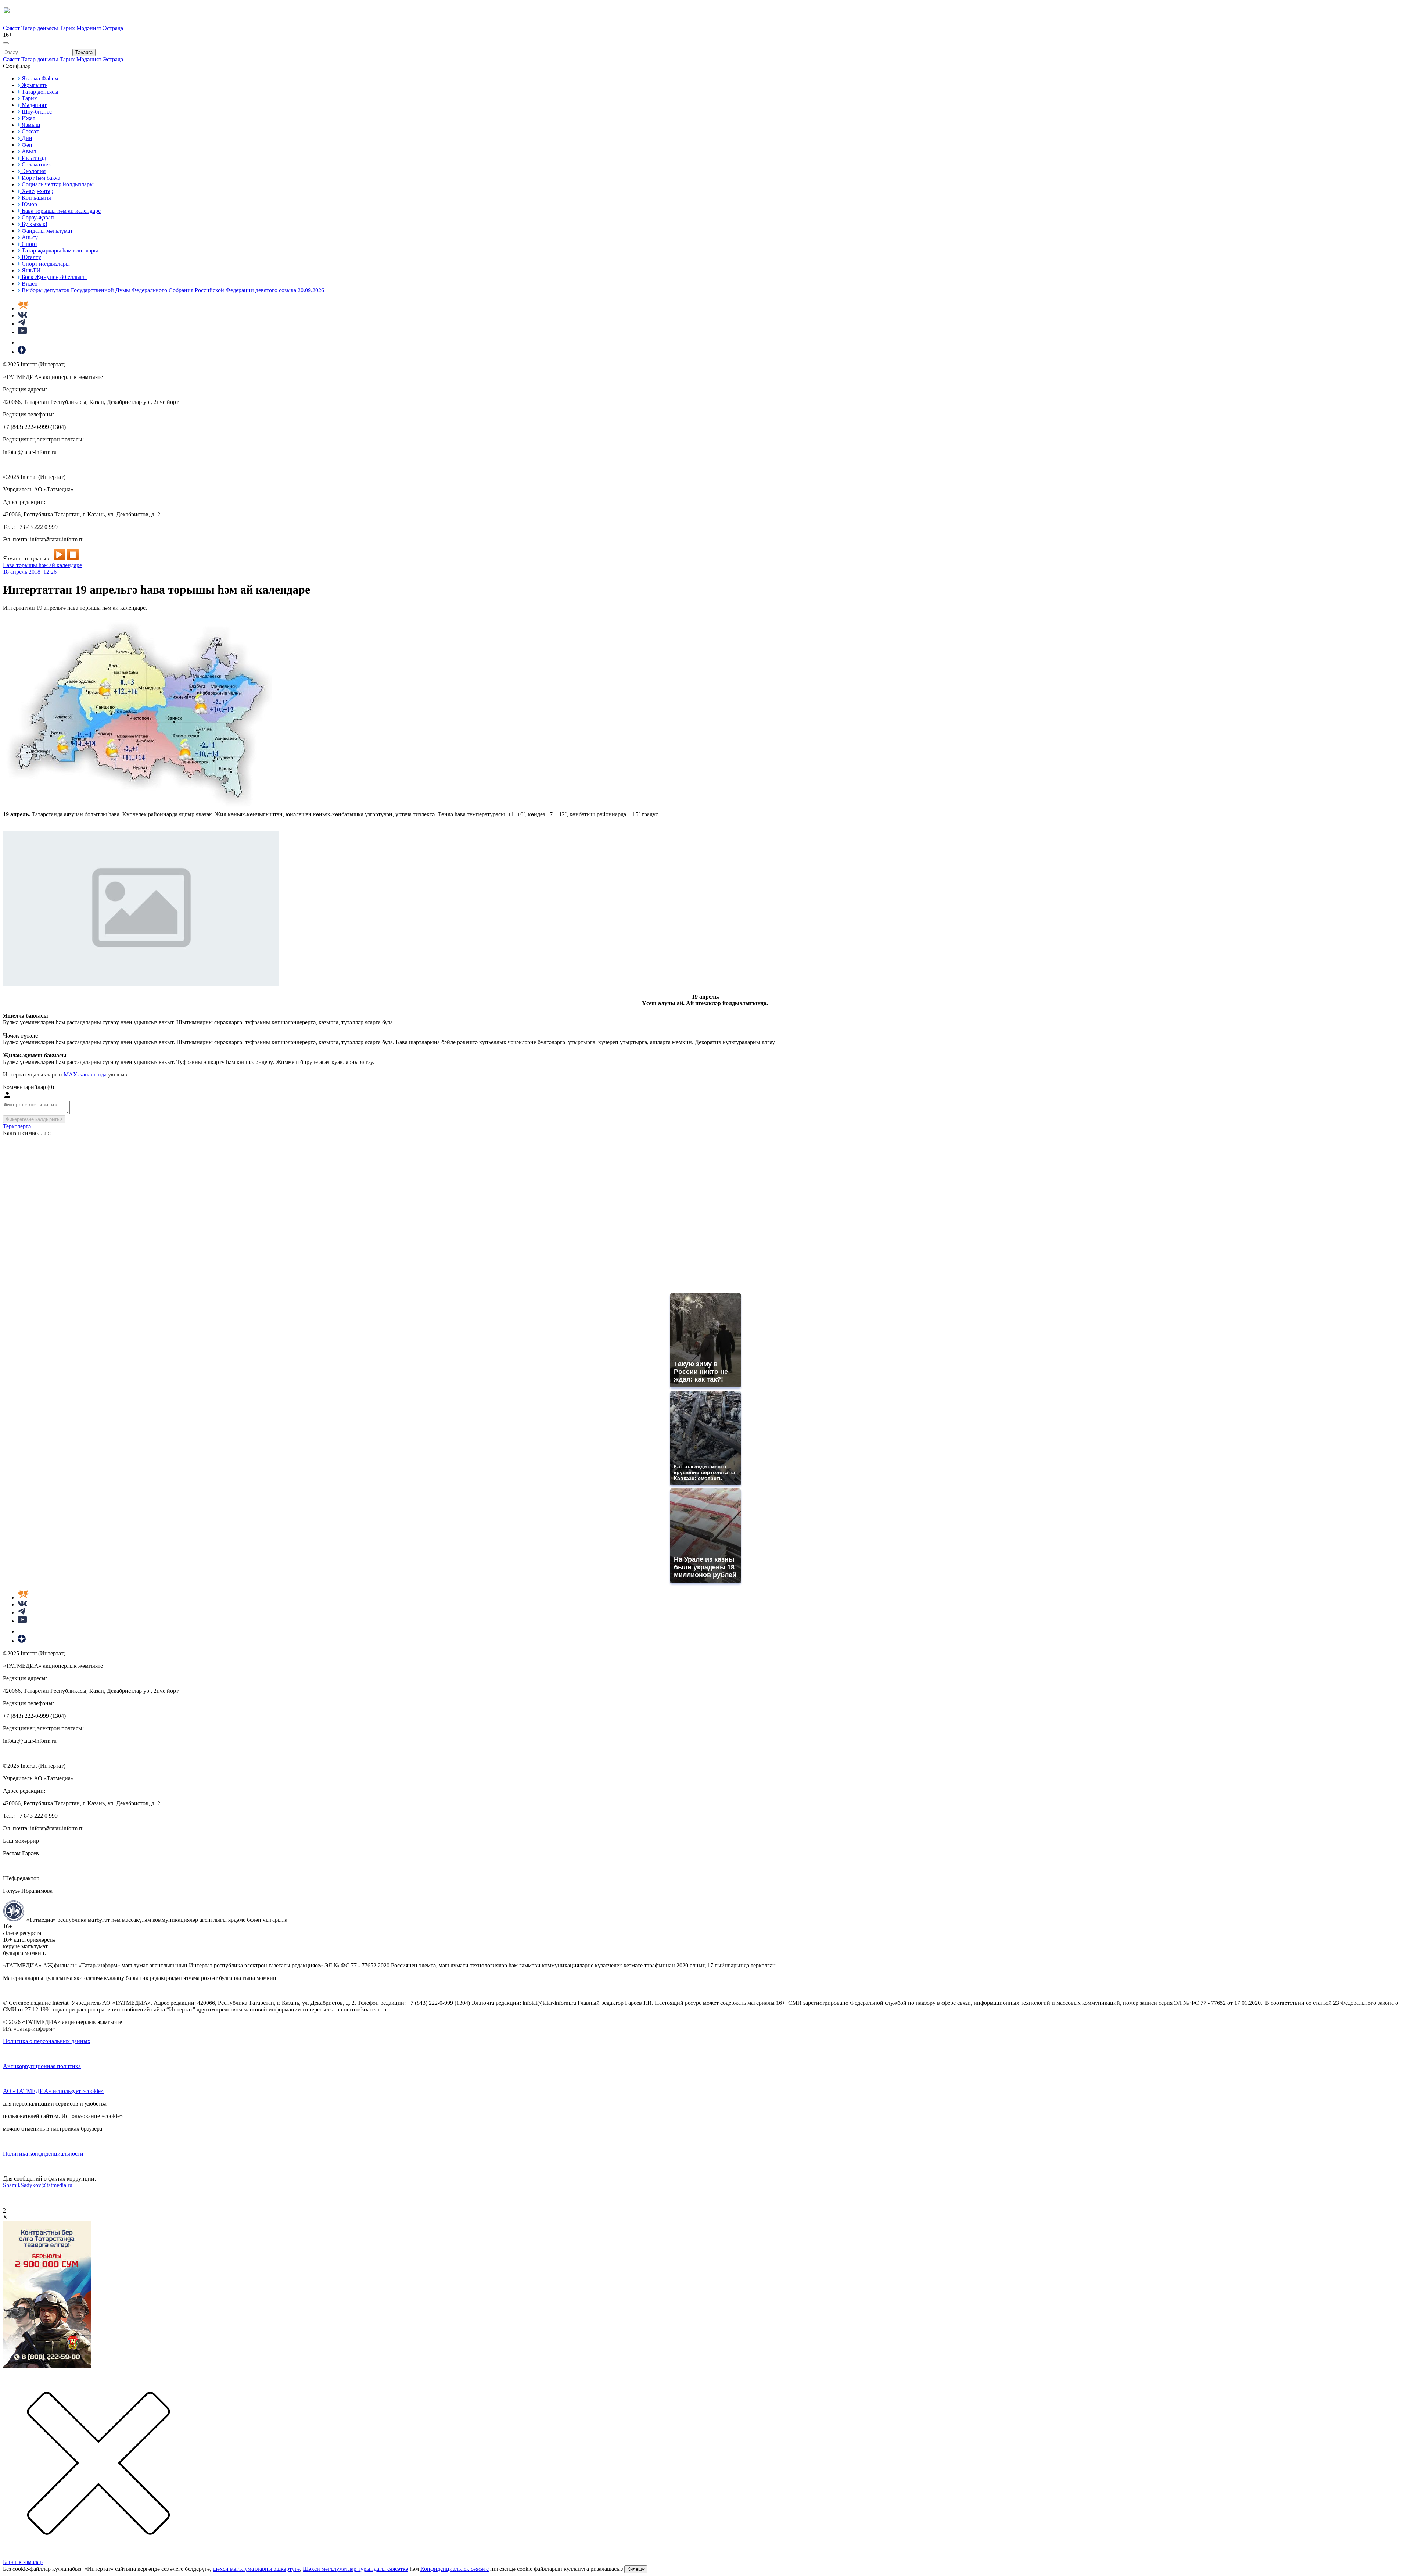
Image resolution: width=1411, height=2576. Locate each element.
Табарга (84, 52)
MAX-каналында (85, 1074)
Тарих (68, 28)
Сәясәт (12, 28)
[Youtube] (22, 332)
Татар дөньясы (40, 28)
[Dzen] (22, 352)
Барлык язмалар (23, 2562)
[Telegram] (21, 324)
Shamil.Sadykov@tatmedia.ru (38, 2185)
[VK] (22, 316)
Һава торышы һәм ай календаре (42, 565)
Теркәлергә (17, 1126)
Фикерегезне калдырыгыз (34, 1119)
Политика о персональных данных (47, 2041)
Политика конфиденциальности (43, 2154)
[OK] (22, 342)
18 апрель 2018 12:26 (30, 572)
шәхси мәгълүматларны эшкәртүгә (256, 2569)
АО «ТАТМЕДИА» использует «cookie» (53, 2091)
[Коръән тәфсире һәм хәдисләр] (23, 309)
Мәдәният (90, 28)
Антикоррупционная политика (42, 2066)
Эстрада (113, 28)
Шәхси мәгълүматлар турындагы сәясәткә (356, 2569)
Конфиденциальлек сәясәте (455, 2569)
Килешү (636, 2569)
